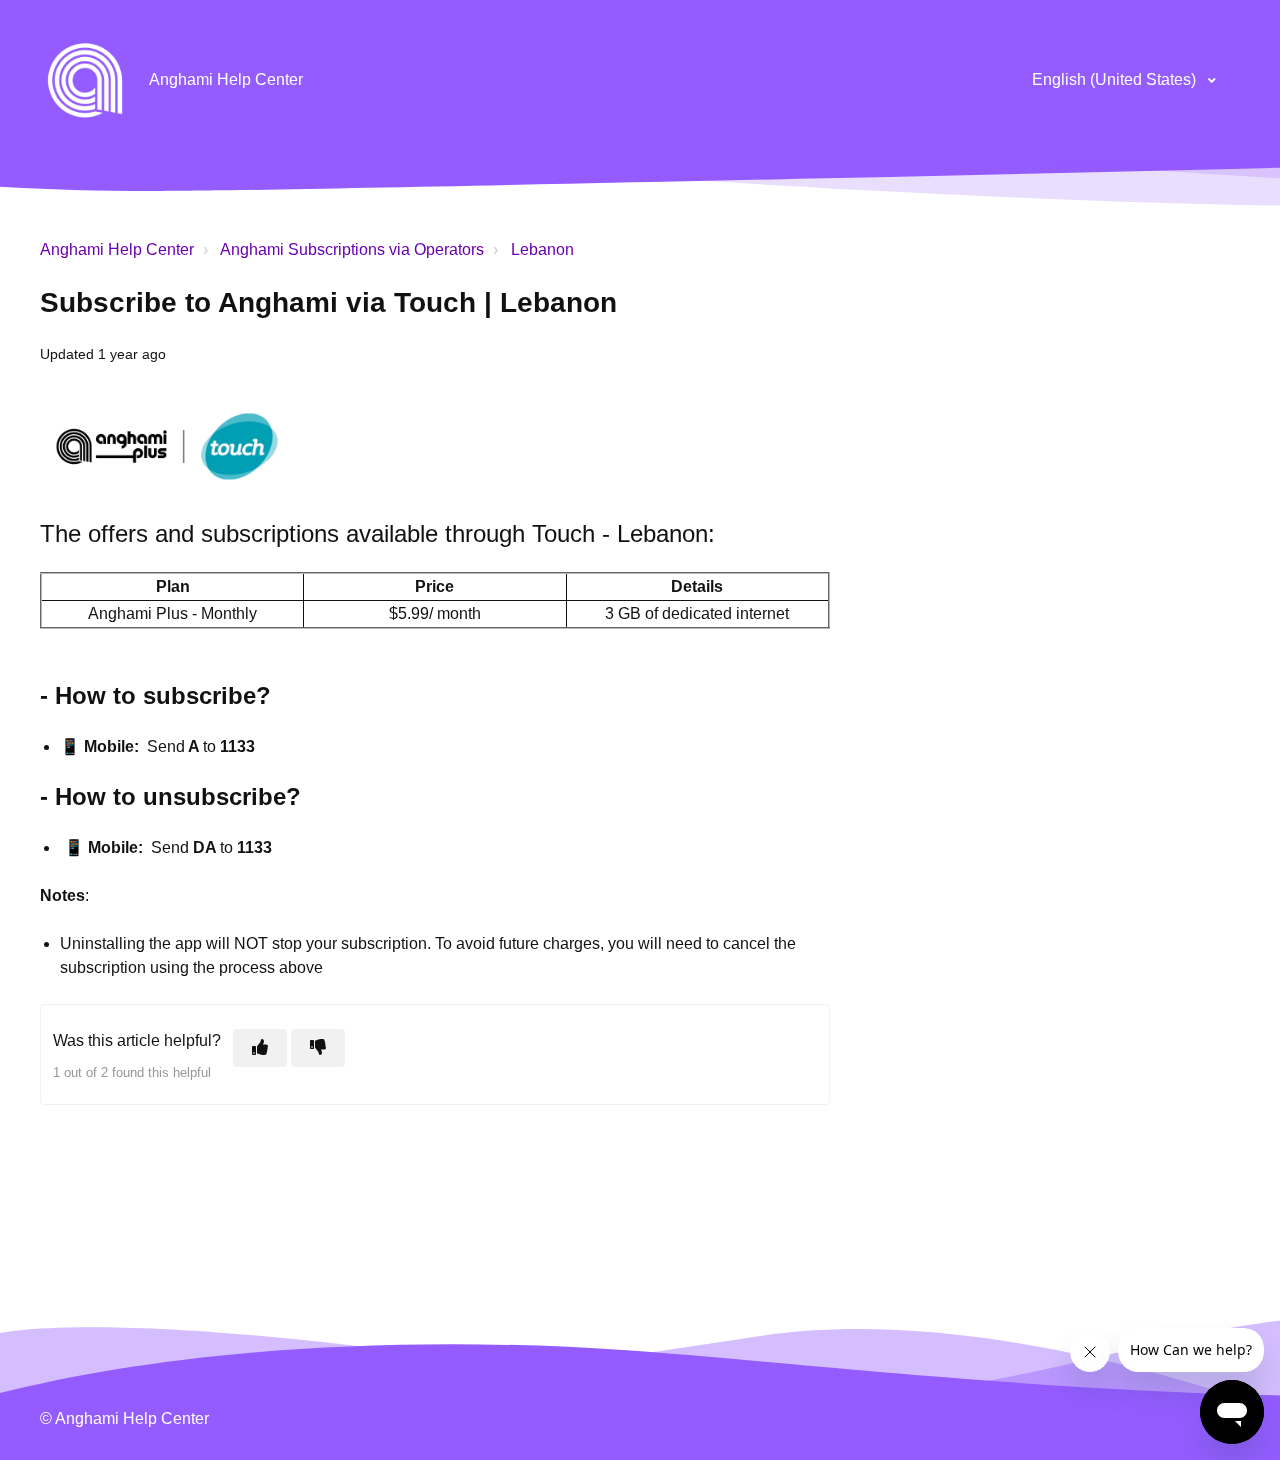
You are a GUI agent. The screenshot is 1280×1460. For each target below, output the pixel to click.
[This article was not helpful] (318, 1048)
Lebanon (542, 249)
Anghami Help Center (117, 249)
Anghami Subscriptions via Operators (352, 249)
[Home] (85, 80)
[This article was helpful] (260, 1048)
